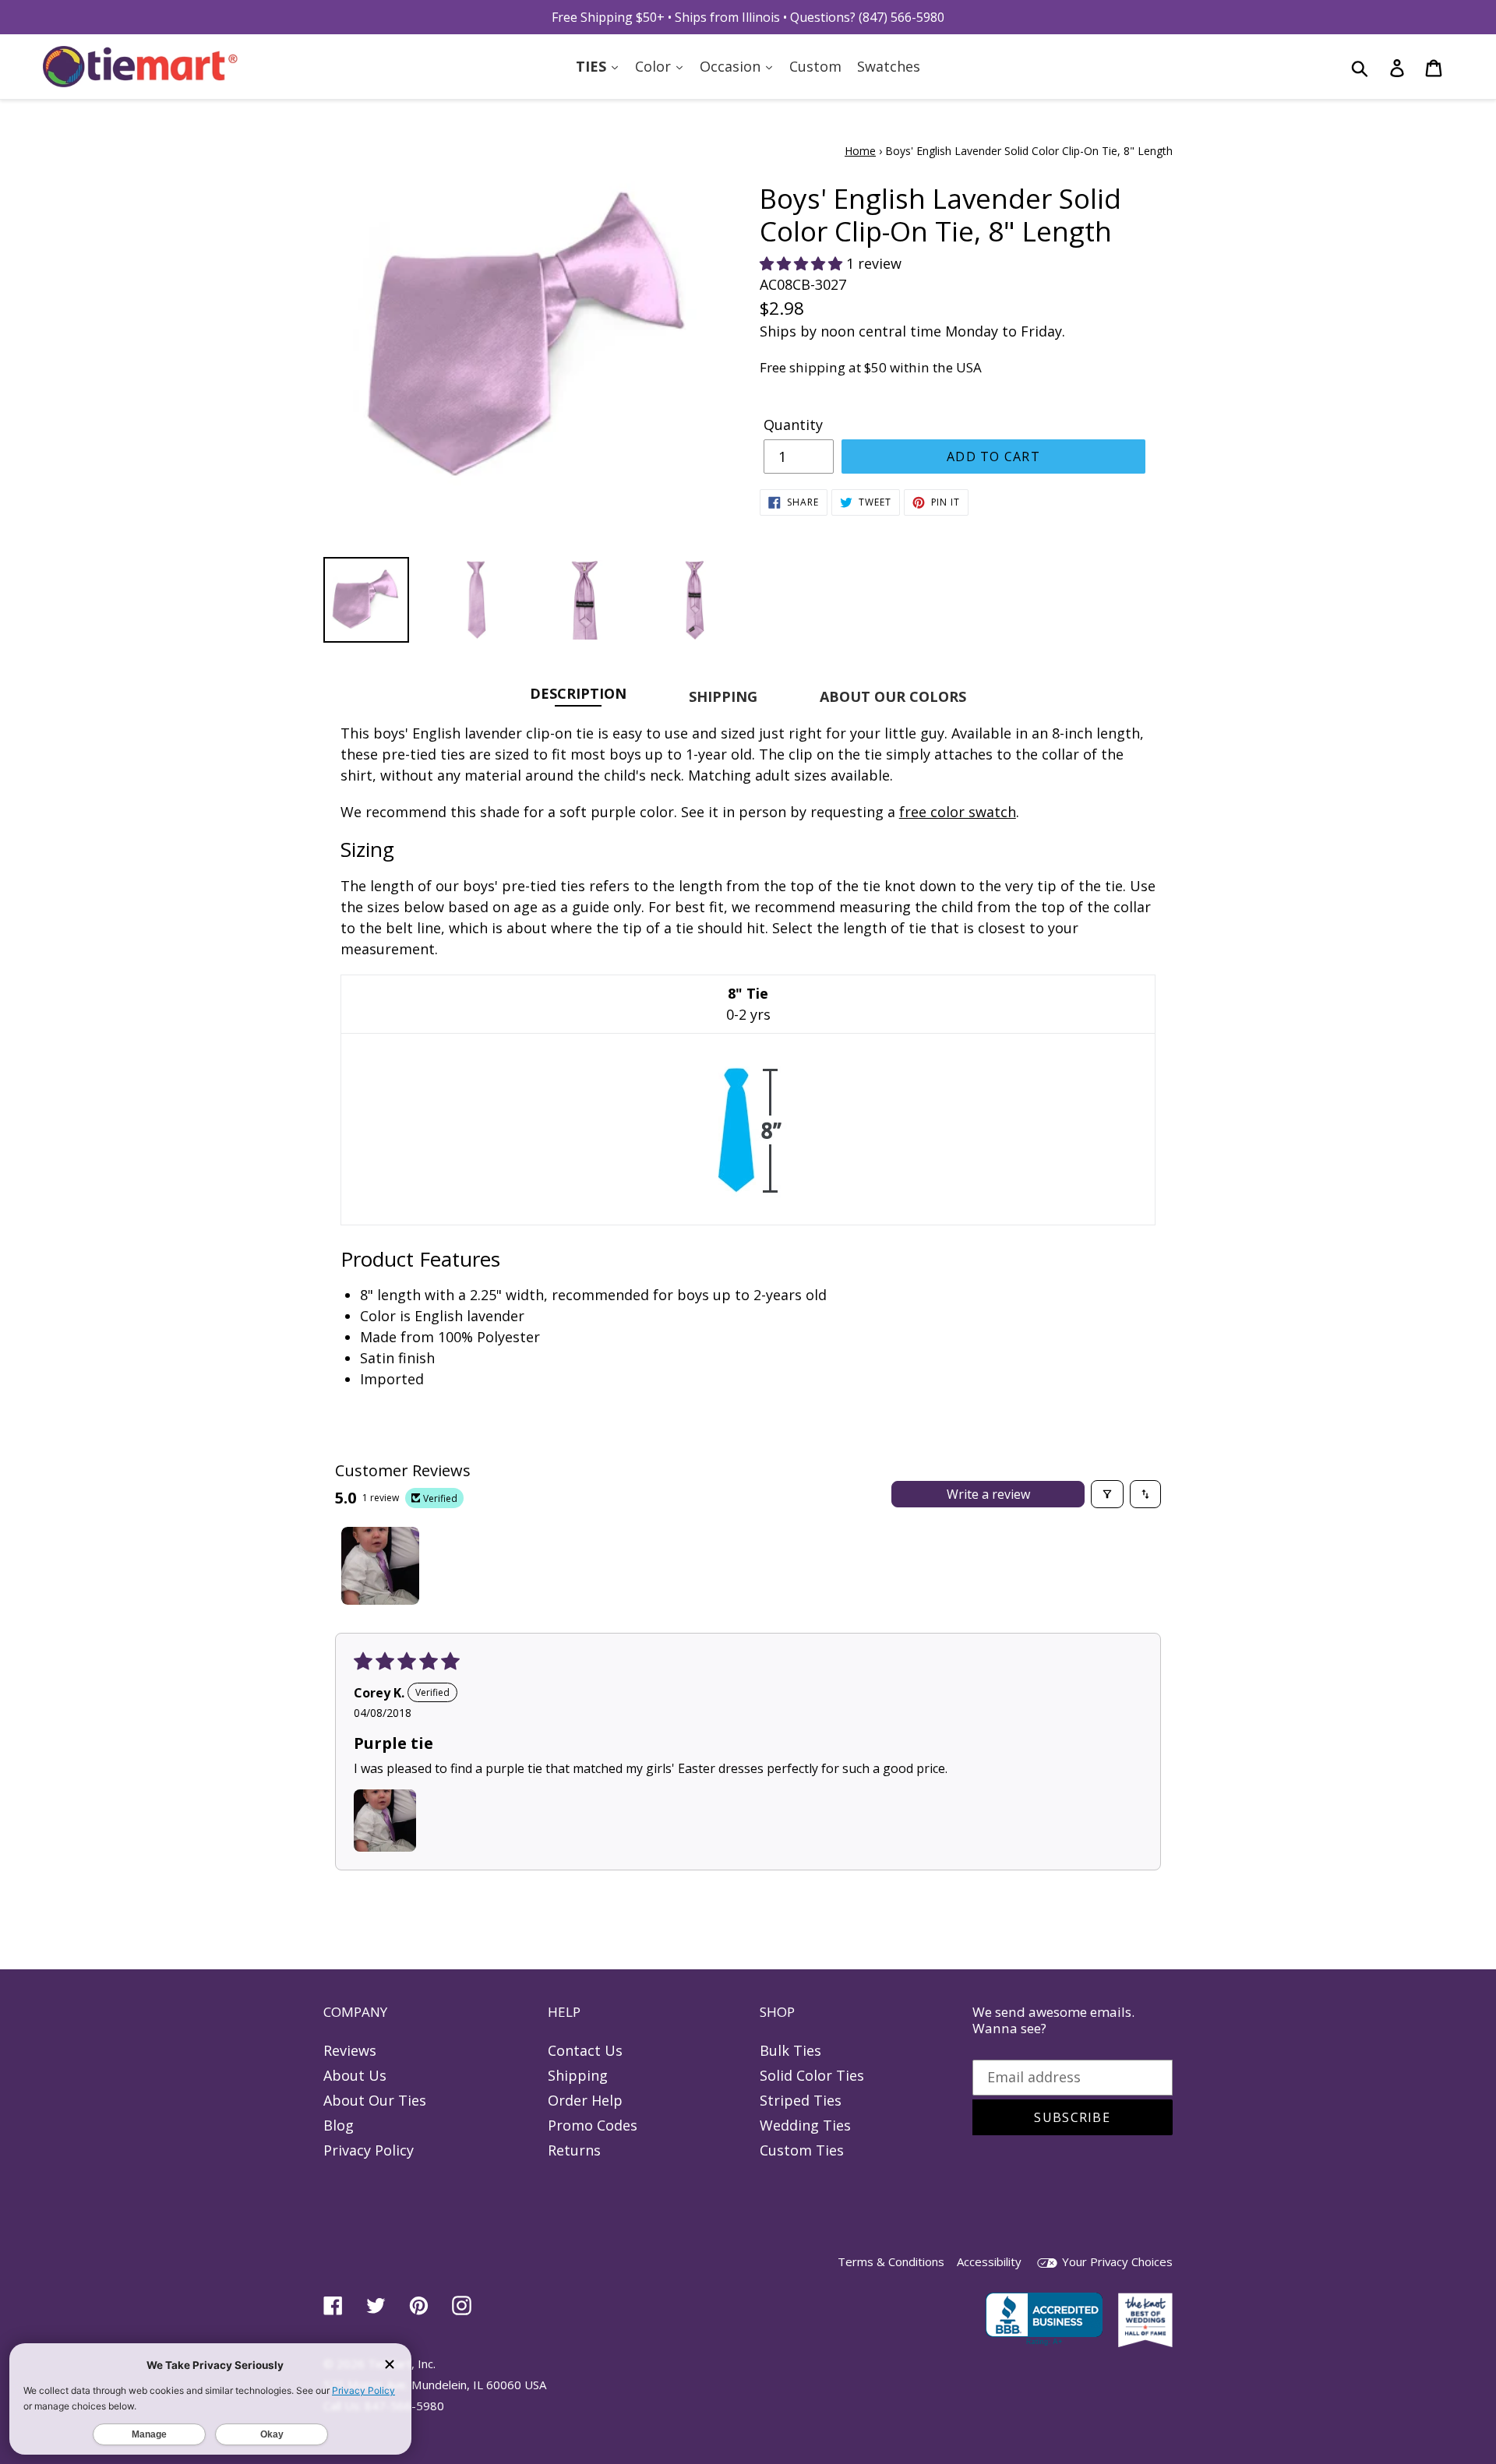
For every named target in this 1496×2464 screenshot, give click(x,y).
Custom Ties (802, 2150)
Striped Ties (801, 2100)
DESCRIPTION (578, 693)
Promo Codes (593, 2125)
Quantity (793, 425)
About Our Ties (375, 2100)
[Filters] (1107, 1494)
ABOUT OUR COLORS (893, 696)
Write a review (988, 1494)
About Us (355, 2075)
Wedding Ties (805, 2125)
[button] (803, 263)
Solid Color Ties (812, 2075)
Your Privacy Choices (1116, 2261)
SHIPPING (723, 696)
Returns (574, 2150)
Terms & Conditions (891, 2261)
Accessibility (989, 2261)
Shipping (578, 2075)
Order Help (585, 2100)
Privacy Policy (369, 2150)
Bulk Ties (790, 2050)
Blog (339, 2125)
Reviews (350, 2050)
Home (860, 151)
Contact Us (585, 2050)
